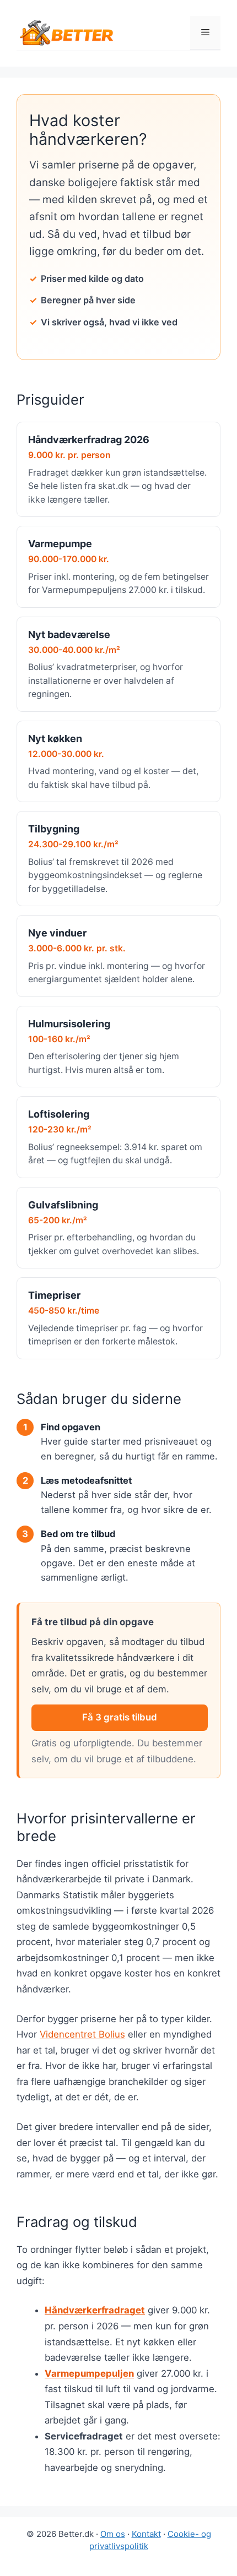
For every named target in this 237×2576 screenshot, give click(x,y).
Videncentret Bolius (82, 2034)
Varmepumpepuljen (89, 2373)
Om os (113, 2534)
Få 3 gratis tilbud (120, 1717)
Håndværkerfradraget (95, 2310)
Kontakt (146, 2534)
